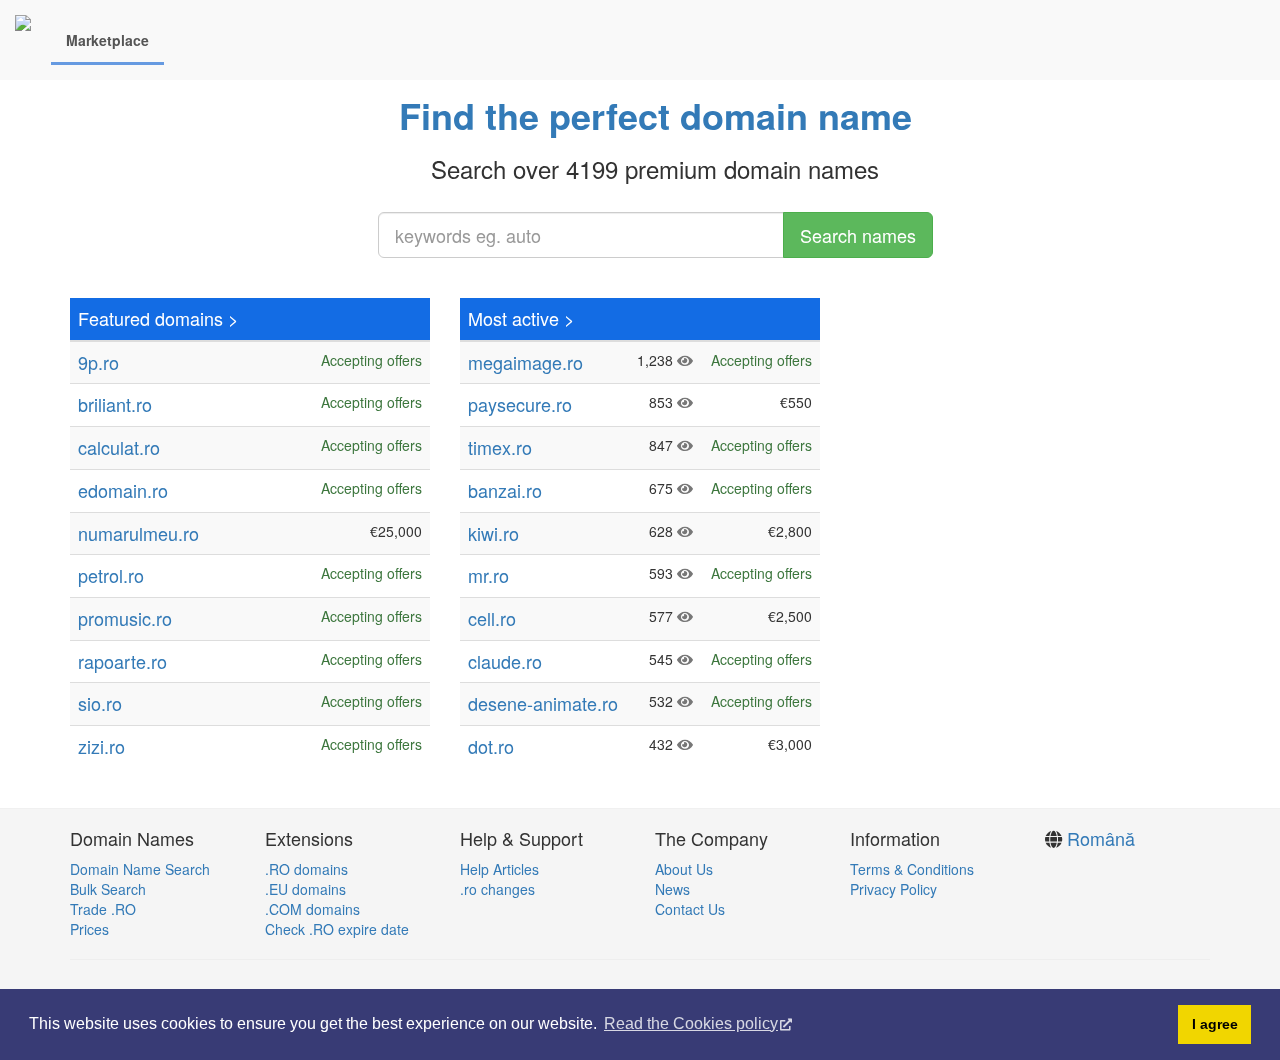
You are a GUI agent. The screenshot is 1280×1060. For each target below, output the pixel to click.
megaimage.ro (525, 362)
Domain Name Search (140, 869)
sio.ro (100, 703)
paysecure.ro (520, 404)
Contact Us (690, 909)
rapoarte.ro (122, 661)
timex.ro (500, 447)
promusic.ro (125, 618)
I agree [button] (1215, 1024)
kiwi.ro (493, 533)
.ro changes (497, 889)
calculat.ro (119, 447)
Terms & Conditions (912, 869)
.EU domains (305, 889)
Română (1101, 838)
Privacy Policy (893, 889)
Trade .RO (103, 909)
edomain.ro (123, 490)
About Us (684, 869)
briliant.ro (115, 404)
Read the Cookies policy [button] (691, 1023)
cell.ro (492, 618)
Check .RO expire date (337, 929)
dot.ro (491, 746)
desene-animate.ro (543, 703)
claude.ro (505, 661)
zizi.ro (101, 746)
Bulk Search (108, 889)
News (672, 889)
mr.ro (488, 575)
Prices (89, 929)
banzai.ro (505, 490)
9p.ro (98, 362)
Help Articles (499, 869)
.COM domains (312, 909)
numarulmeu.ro (138, 533)
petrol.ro (111, 575)
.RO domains (306, 869)
